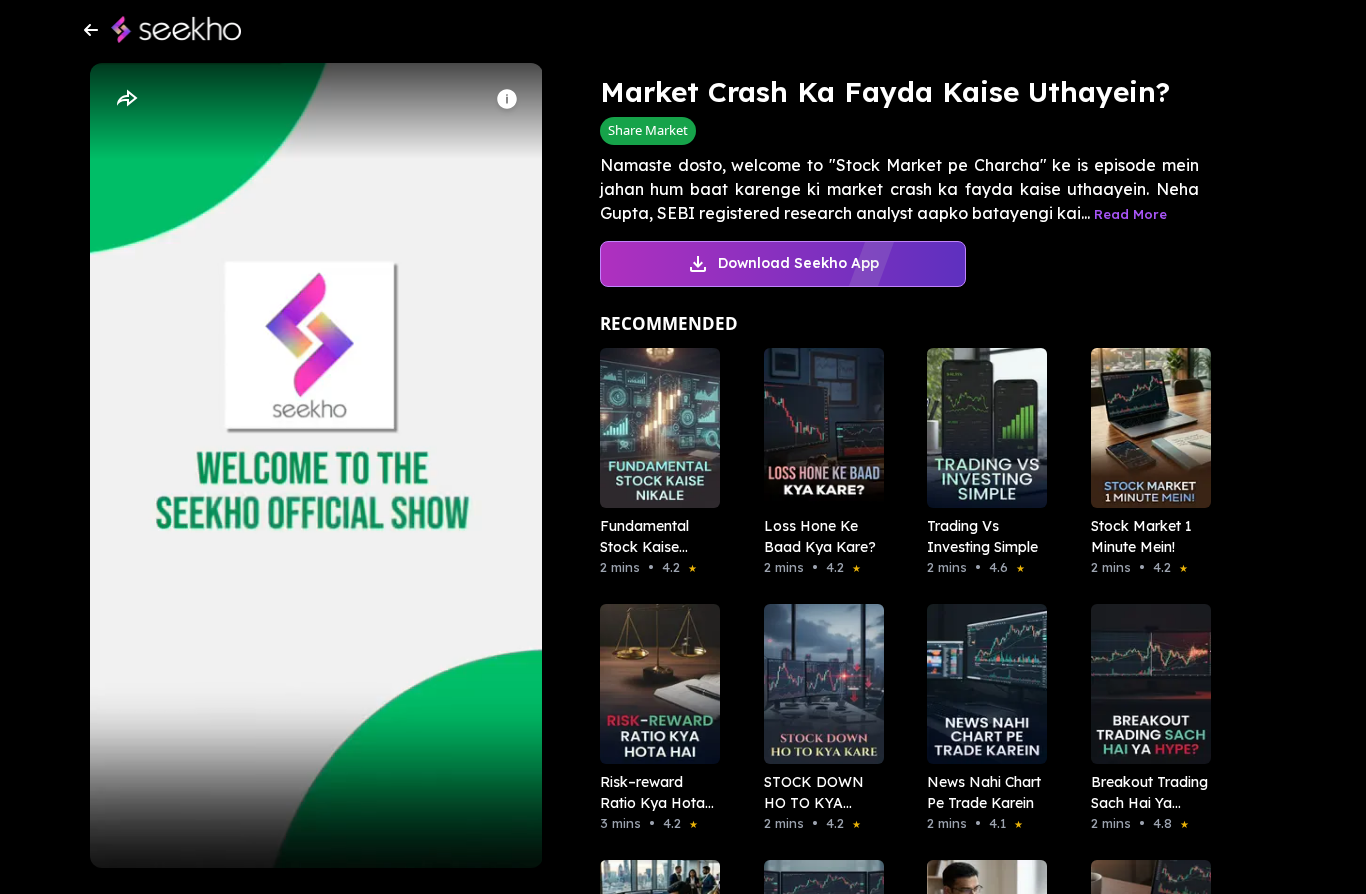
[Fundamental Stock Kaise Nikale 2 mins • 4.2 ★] (654, 428)
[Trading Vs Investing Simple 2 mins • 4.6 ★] (981, 428)
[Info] (507, 99)
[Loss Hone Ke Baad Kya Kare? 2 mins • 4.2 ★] (818, 428)
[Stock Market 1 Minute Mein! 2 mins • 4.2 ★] (1145, 428)
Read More (1130, 214)
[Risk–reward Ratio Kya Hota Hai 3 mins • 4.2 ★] (654, 684)
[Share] (126, 99)
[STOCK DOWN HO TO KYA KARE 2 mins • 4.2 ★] (818, 684)
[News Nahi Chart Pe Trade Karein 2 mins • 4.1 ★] (981, 684)
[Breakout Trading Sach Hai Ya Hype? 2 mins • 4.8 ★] (1145, 684)
